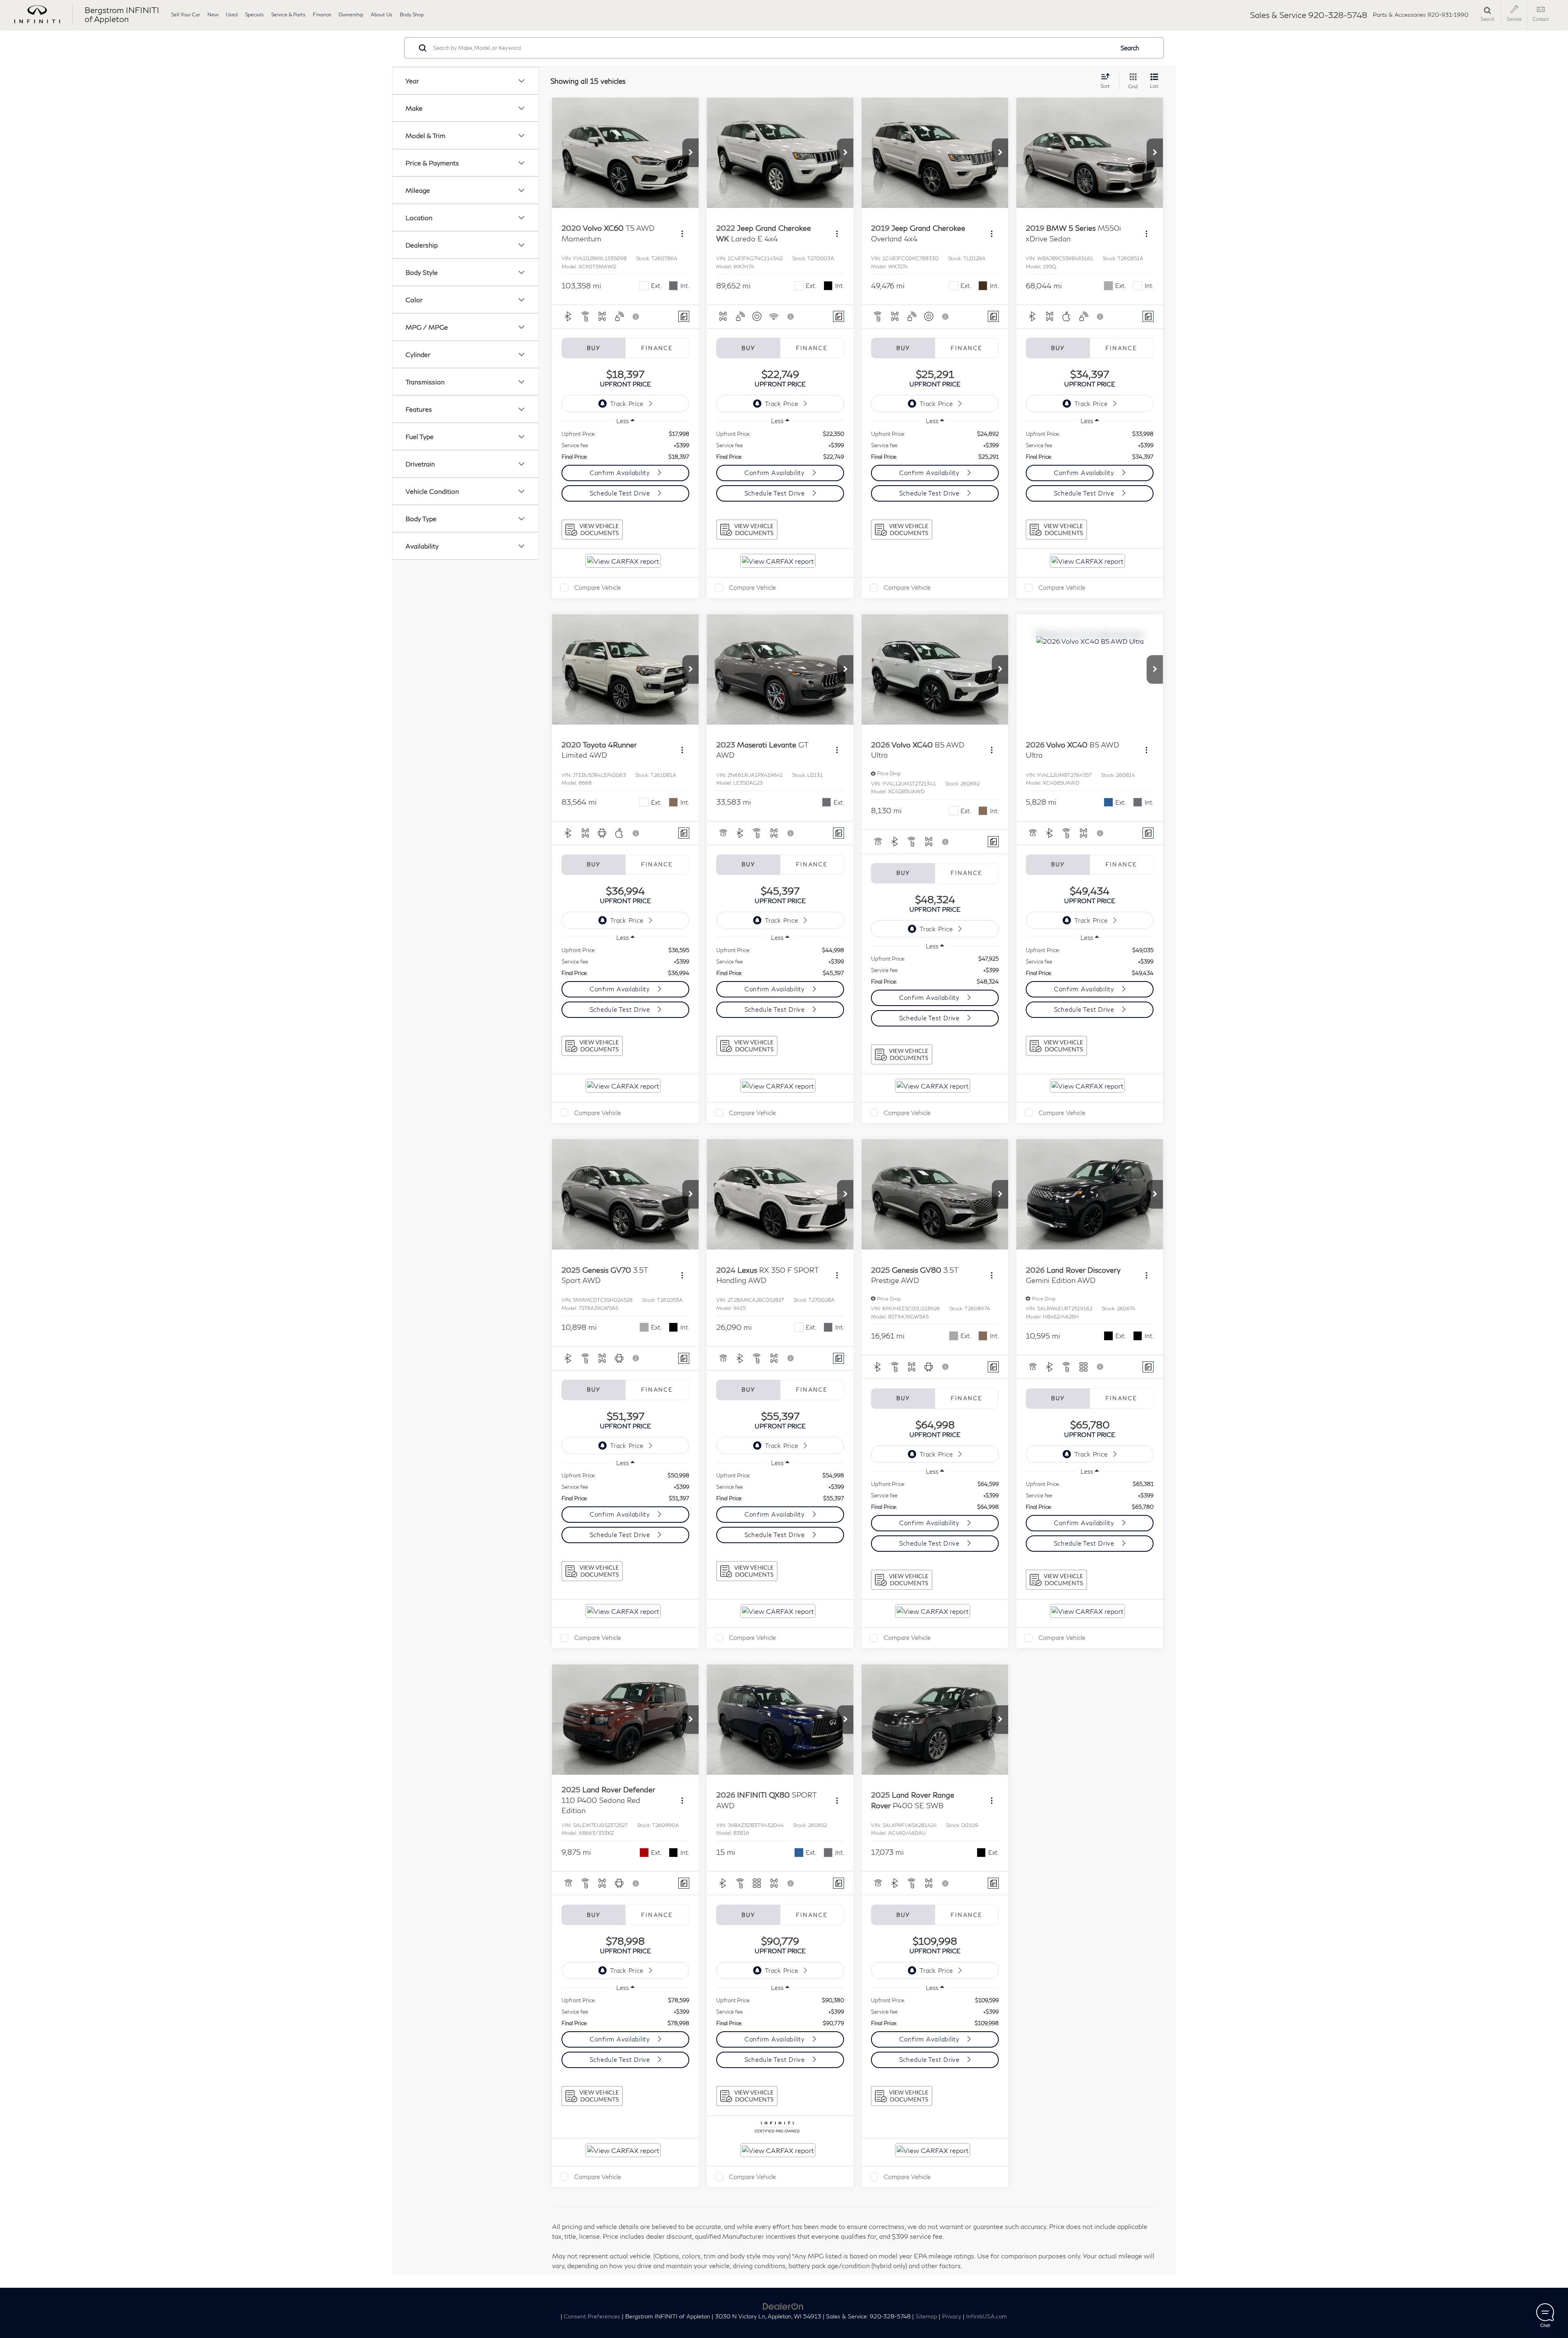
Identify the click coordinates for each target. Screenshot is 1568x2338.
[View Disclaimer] (636, 317)
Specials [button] (254, 15)
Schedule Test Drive (621, 493)
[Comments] (684, 316)
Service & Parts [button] (288, 15)
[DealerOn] (783, 2306)
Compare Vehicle (598, 587)
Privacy (952, 2316)
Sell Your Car (186, 15)
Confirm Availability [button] (621, 473)
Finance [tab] (657, 348)
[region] (625, 445)
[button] (690, 153)
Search (1130, 48)
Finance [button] (322, 15)
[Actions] (682, 233)
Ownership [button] (351, 15)
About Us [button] (382, 15)
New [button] (213, 15)
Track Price (627, 404)
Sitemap (926, 2316)
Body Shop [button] (412, 15)
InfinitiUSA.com (987, 2316)
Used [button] (232, 15)
